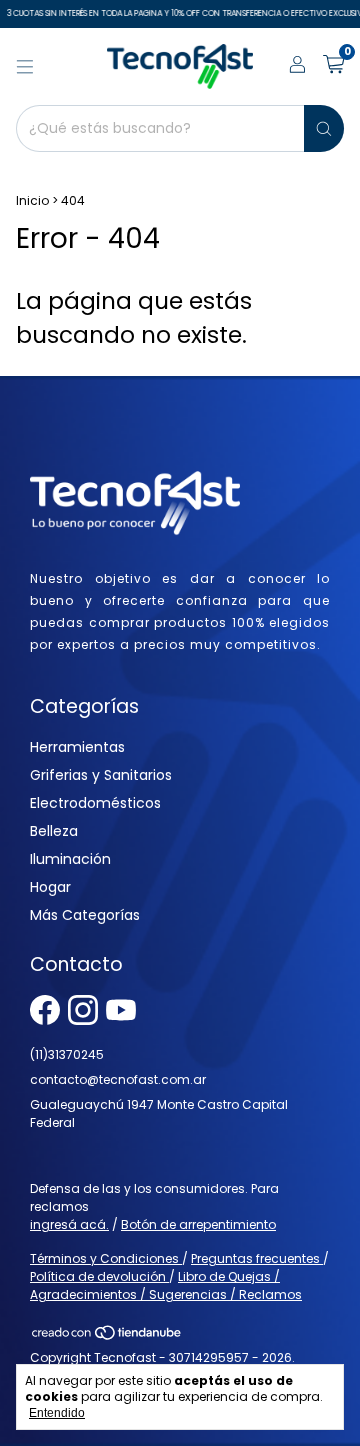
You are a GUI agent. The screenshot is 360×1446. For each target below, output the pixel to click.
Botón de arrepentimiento (198, 1224)
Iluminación (70, 859)
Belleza (54, 831)
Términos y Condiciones (106, 1258)
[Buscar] (324, 128)
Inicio (32, 200)
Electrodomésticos (95, 803)
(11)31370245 (67, 1054)
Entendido (57, 1413)
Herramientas (77, 747)
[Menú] (25, 67)
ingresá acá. (69, 1224)
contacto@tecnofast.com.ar (118, 1079)
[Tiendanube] (107, 1337)
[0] (333, 66)
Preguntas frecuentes (257, 1258)
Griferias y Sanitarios (101, 775)
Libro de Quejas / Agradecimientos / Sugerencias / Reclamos (166, 1285)
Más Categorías (85, 915)
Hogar (50, 887)
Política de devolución (99, 1276)
